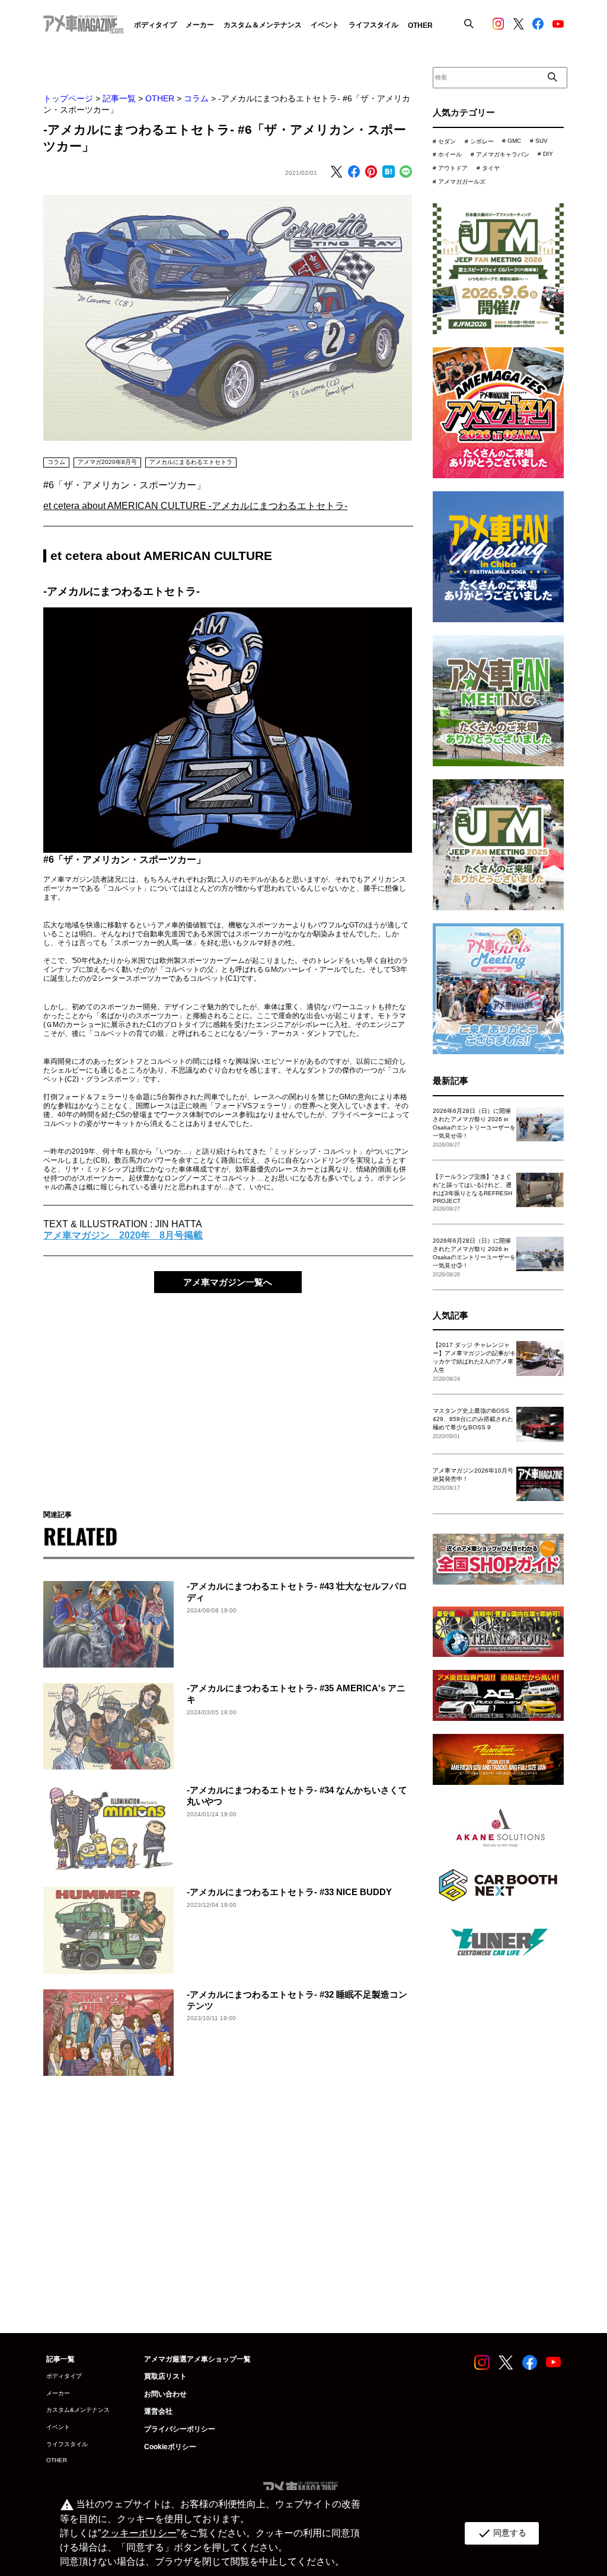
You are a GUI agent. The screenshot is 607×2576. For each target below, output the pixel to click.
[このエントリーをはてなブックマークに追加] (388, 172)
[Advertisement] (228, 1393)
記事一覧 (119, 98)
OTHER (160, 98)
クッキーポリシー (139, 2533)
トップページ (68, 98)
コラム (196, 98)
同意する (502, 2533)
